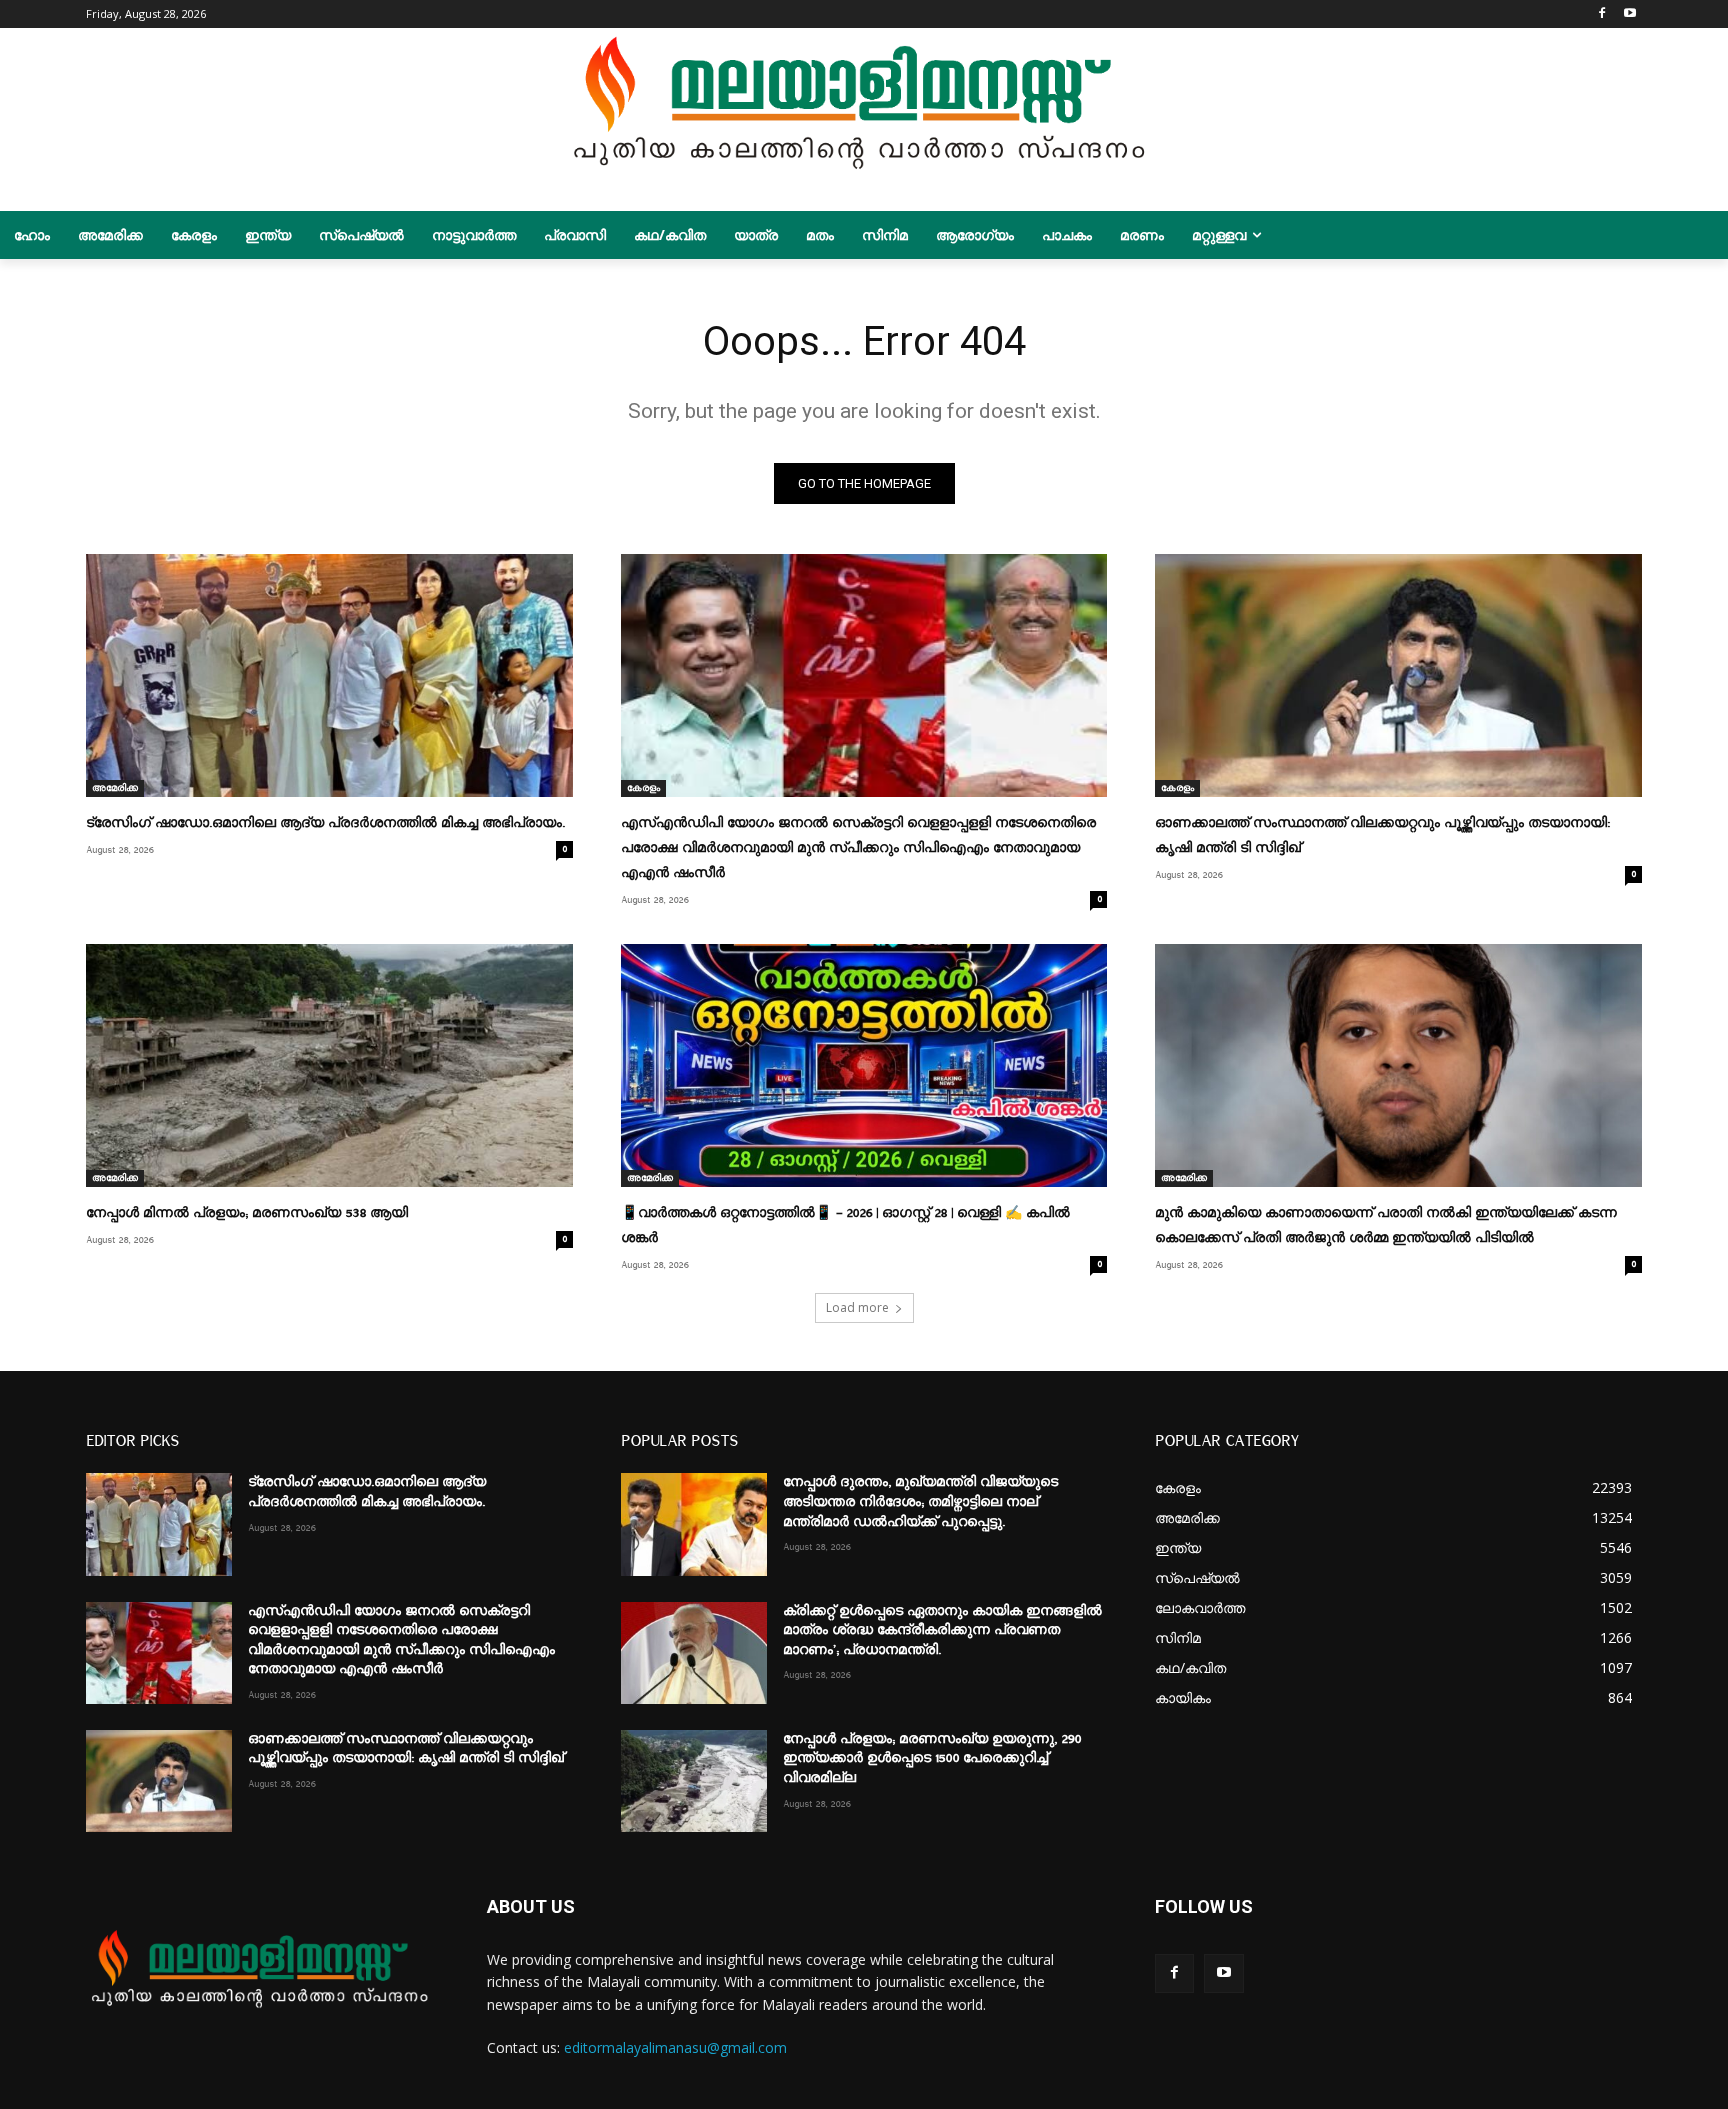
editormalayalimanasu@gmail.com (675, 2047)
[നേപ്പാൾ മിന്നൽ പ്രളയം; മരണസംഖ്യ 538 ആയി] (329, 1065)
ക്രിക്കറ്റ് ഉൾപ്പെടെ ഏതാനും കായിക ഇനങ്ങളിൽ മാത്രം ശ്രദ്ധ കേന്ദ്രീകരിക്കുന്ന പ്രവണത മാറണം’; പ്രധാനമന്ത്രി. (942, 1630)
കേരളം (643, 788)
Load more (857, 1307)
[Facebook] (1602, 14)
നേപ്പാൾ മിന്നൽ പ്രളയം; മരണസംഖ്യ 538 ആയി (247, 1213)
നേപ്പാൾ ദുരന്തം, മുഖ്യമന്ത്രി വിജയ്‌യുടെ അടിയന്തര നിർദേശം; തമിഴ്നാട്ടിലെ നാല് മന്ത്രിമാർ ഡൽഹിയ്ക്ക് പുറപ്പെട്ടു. (920, 1501)
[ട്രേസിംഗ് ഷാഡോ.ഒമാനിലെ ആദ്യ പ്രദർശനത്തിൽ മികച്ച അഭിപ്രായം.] (329, 675)
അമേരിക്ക (115, 788)
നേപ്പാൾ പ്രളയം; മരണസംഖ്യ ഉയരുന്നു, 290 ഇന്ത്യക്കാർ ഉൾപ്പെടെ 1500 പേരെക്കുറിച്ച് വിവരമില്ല (932, 1758)
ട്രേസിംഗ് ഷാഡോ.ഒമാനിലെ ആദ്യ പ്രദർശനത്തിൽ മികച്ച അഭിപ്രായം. (325, 823)
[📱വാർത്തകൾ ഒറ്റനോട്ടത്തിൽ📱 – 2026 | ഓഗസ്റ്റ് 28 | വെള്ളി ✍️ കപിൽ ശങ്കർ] (864, 1065)
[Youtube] (1630, 14)
